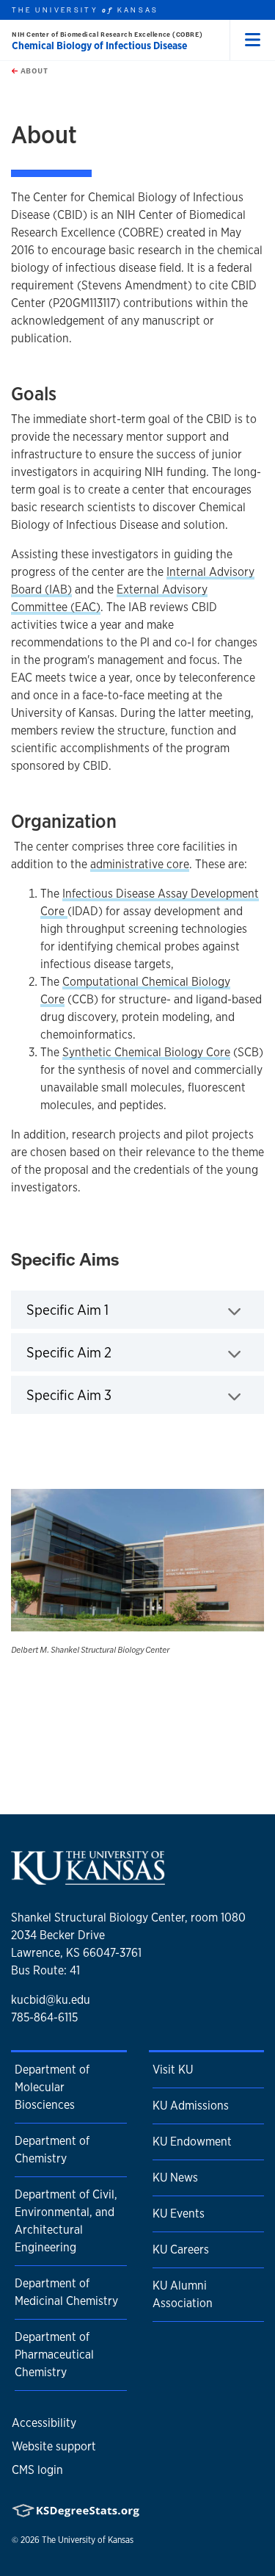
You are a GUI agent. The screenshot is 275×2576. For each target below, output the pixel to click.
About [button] (33, 71)
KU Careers (181, 2250)
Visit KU (173, 2070)
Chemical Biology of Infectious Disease (99, 46)
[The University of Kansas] (88, 1879)
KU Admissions (191, 2106)
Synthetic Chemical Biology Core (146, 1052)
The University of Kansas (88, 2540)
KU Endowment (192, 2142)
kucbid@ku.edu (51, 2000)
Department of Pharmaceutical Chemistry (54, 2355)
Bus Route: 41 (45, 1970)
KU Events (179, 2214)
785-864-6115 (44, 2017)
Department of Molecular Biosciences (52, 2087)
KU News (175, 2178)
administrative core (140, 864)
